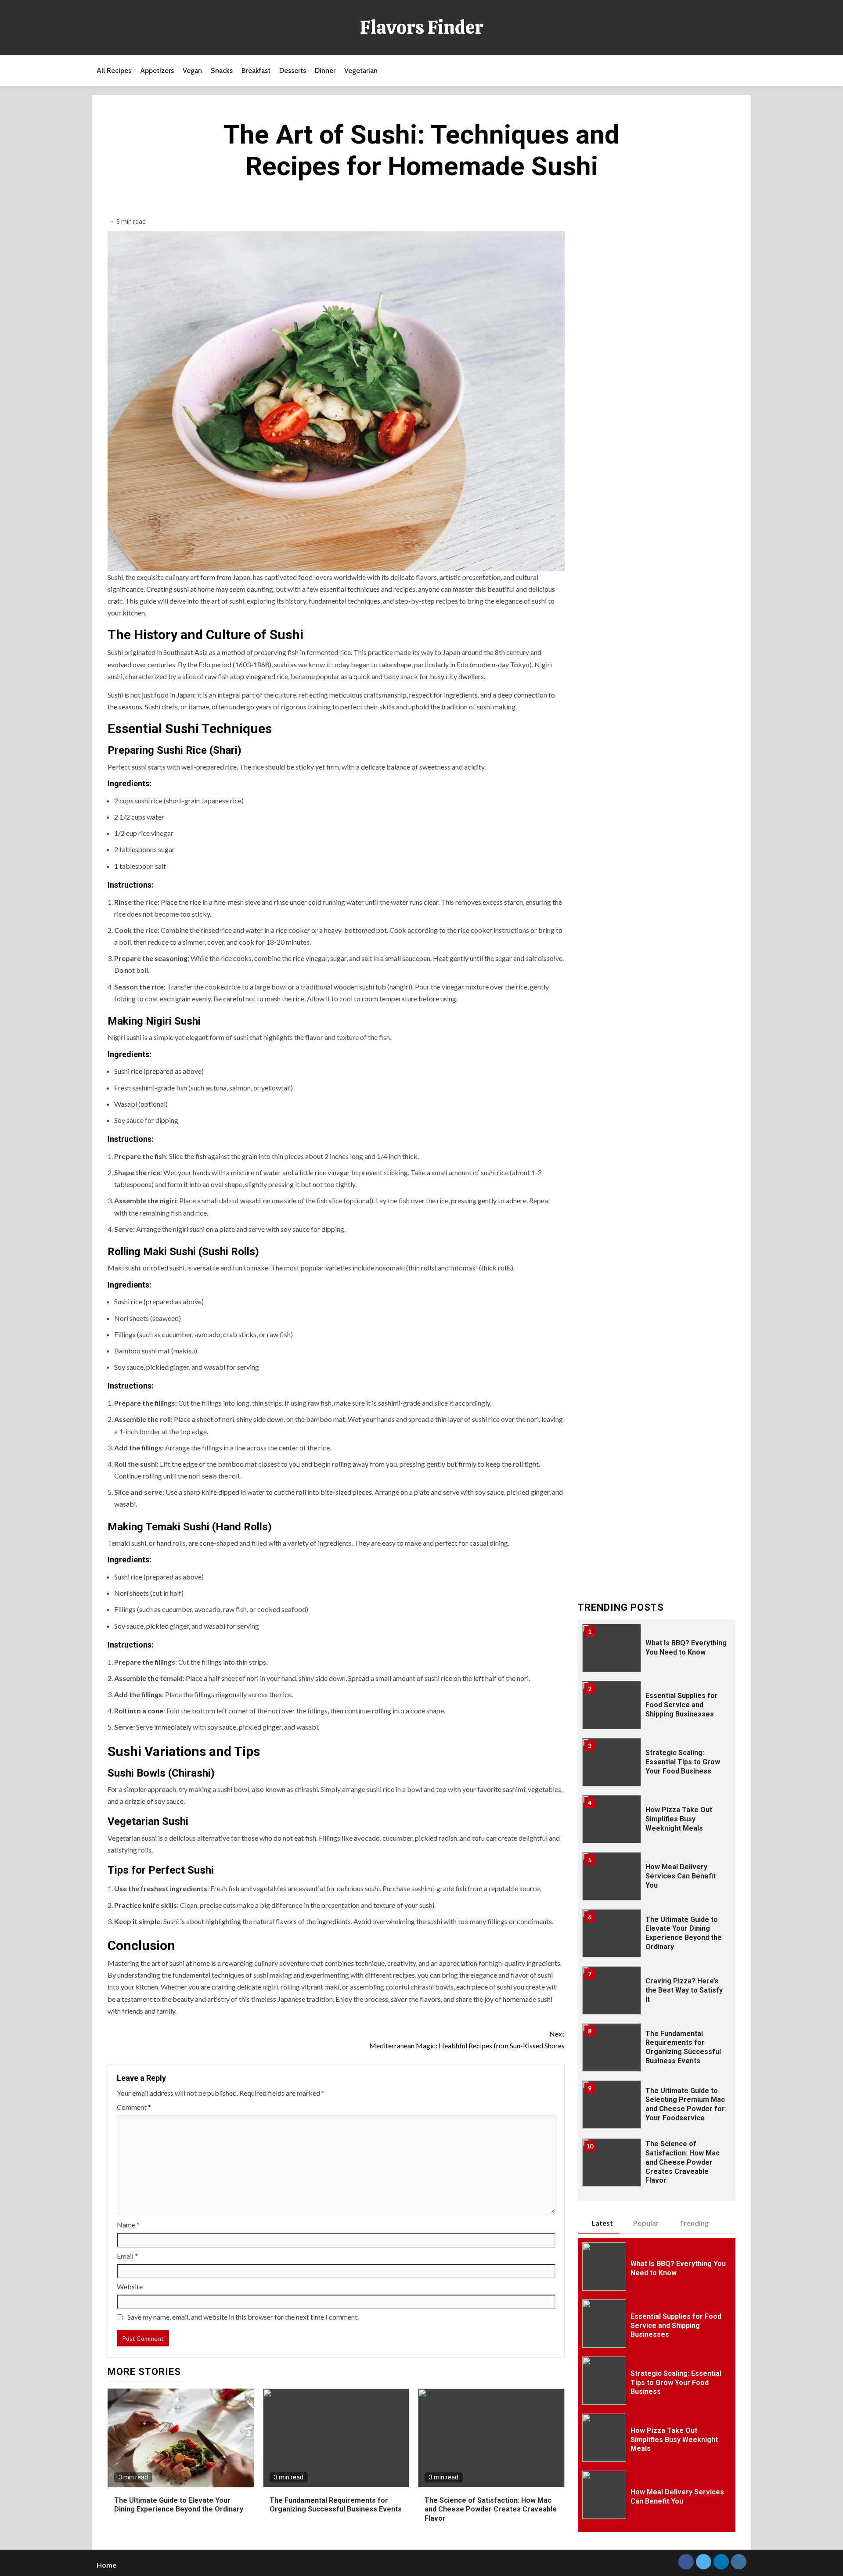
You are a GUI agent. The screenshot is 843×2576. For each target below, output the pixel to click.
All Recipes (114, 70)
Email (127, 2256)
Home (106, 2565)
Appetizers (157, 70)
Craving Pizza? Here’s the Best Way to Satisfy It (684, 1990)
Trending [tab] (694, 2223)
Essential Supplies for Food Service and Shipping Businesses (682, 1705)
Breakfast (256, 70)
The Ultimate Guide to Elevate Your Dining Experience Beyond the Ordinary (179, 2505)
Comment (134, 2107)
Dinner (325, 70)
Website (130, 2286)
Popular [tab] (646, 2223)
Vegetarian (361, 70)
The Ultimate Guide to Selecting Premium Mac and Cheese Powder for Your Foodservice (685, 2104)
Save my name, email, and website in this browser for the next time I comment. (243, 2317)
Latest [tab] (602, 2223)
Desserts (293, 70)
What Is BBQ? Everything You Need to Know (686, 1648)
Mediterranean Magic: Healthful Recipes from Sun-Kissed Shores (467, 2040)
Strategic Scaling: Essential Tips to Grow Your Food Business (683, 1762)
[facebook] (686, 2562)
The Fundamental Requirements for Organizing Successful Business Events (336, 2505)
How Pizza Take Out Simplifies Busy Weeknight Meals (679, 1819)
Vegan (192, 70)
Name (128, 2225)
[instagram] (739, 2562)
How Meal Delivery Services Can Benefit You (681, 1876)
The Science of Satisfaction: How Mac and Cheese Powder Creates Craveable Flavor (491, 2509)
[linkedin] (721, 2562)
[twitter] (704, 2562)
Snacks (222, 70)
